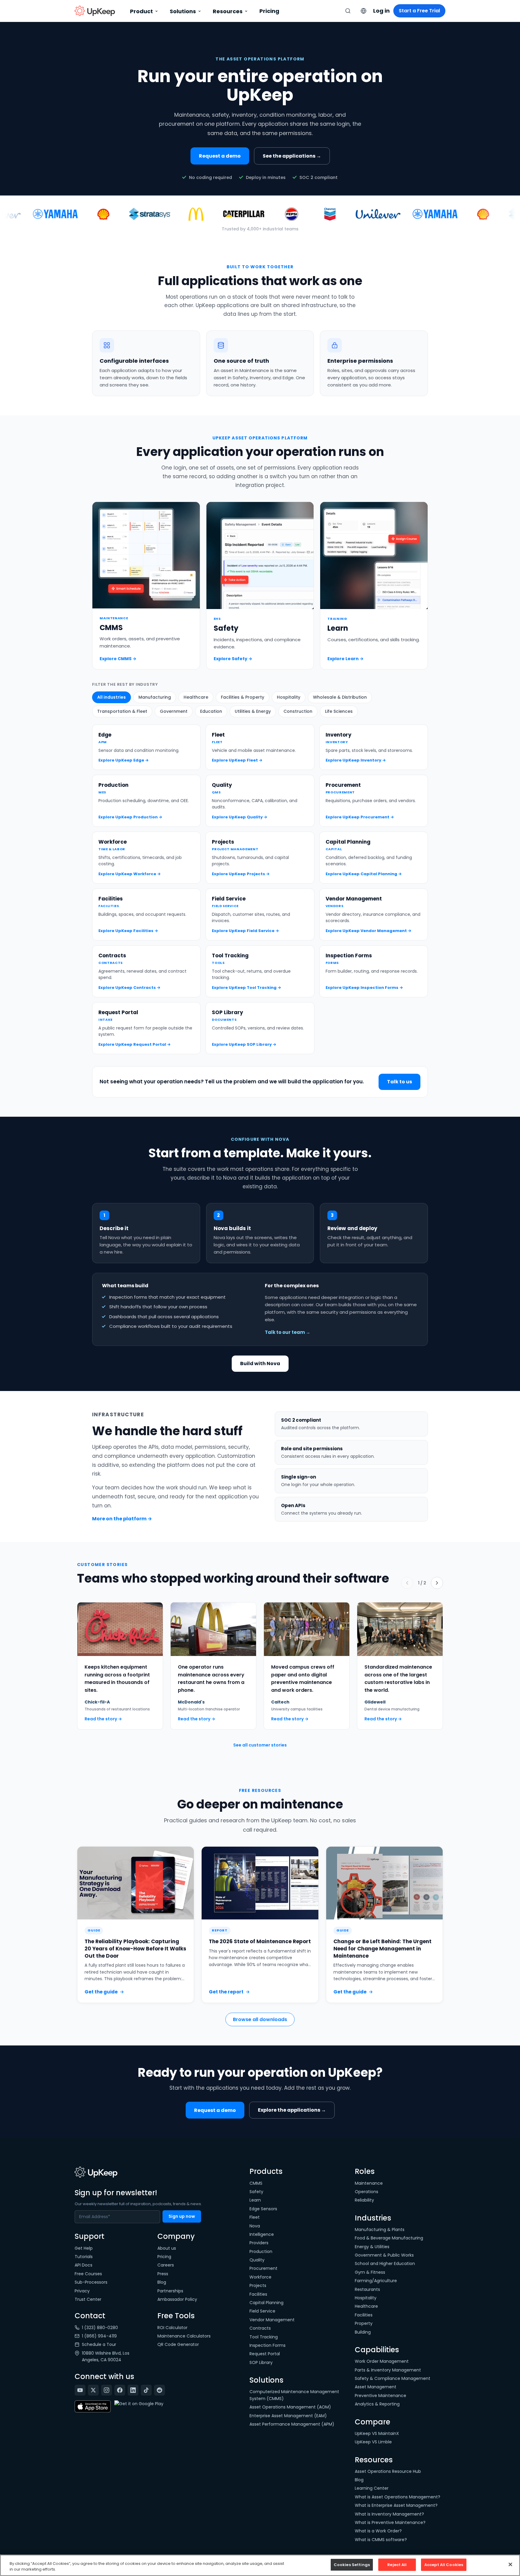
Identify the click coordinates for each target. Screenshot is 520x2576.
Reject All (397, 2565)
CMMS (256, 2183)
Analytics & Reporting (377, 2404)
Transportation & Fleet (122, 711)
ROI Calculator (172, 2328)
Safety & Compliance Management (393, 2378)
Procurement (263, 2268)
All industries (111, 697)
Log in (381, 11)
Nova (255, 2226)
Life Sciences (339, 711)
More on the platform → (122, 1519)
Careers (166, 2265)
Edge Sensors (263, 2209)
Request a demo (220, 156)
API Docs (84, 2265)
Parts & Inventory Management (388, 2370)
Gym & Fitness (370, 2272)
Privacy (82, 2291)
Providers (259, 2243)
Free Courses (88, 2274)
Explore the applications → (292, 2110)
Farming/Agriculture (376, 2281)
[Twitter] (93, 2390)
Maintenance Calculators (184, 2336)
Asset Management (376, 2387)
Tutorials (84, 2257)
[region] (260, 2565)
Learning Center (372, 2488)
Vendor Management (272, 2320)
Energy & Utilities (372, 2247)
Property (364, 2323)
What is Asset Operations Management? (398, 2497)
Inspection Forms (268, 2345)
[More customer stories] (437, 1583)
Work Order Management (382, 2361)
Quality (257, 2260)
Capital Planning (266, 2303)
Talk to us (399, 1082)
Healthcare (196, 697)
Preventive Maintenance (381, 2396)
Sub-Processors (91, 2282)
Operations (367, 2192)
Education (211, 711)
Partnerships (170, 2291)
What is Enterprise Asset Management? (396, 2505)
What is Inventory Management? (389, 2514)
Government (174, 711)
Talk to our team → (288, 1332)
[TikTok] (146, 2390)
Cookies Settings (352, 2565)
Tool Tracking (264, 2337)
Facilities (258, 2294)
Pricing (269, 11)
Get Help (84, 2248)
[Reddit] (159, 2390)
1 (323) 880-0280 (100, 2328)
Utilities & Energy (253, 711)
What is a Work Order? (378, 2531)
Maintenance (369, 2183)
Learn (255, 2200)
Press (163, 2274)
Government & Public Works (384, 2255)
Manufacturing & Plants (380, 2230)
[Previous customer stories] (407, 1583)
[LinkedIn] (133, 2390)
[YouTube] (80, 2390)
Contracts (260, 2328)
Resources (228, 11)
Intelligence (262, 2234)
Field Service (262, 2311)
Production (261, 2251)
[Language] (364, 11)
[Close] (510, 2564)
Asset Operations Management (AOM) (290, 2407)
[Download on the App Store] (93, 2407)
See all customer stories (260, 1745)
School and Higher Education (385, 2264)
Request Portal (265, 2354)
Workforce (260, 2277)
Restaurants (367, 2289)
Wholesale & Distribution (340, 697)
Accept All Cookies (444, 2565)
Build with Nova (260, 1363)
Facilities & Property (243, 697)
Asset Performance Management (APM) (292, 2424)
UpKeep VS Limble (373, 2442)
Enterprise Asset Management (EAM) (288, 2416)
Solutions (183, 11)
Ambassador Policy (177, 2299)
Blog (162, 2282)
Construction (298, 711)
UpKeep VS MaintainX (377, 2433)
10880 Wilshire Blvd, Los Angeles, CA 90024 (106, 2356)
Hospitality (289, 697)
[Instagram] (107, 2390)
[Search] (348, 11)
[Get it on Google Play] (139, 2407)
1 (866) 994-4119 (99, 2336)
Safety (256, 2192)
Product (141, 11)
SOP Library (261, 2362)
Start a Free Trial (419, 11)
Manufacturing (155, 697)
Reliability (364, 2200)
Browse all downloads (260, 2019)
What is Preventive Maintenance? (390, 2522)
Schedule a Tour (99, 2344)
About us (167, 2248)
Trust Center (88, 2299)
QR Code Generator (178, 2344)
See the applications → (292, 156)
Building (363, 2332)
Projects (258, 2285)
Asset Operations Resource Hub (388, 2471)
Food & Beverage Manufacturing (389, 2238)
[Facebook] (120, 2390)
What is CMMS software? (381, 2540)
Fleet (255, 2217)
